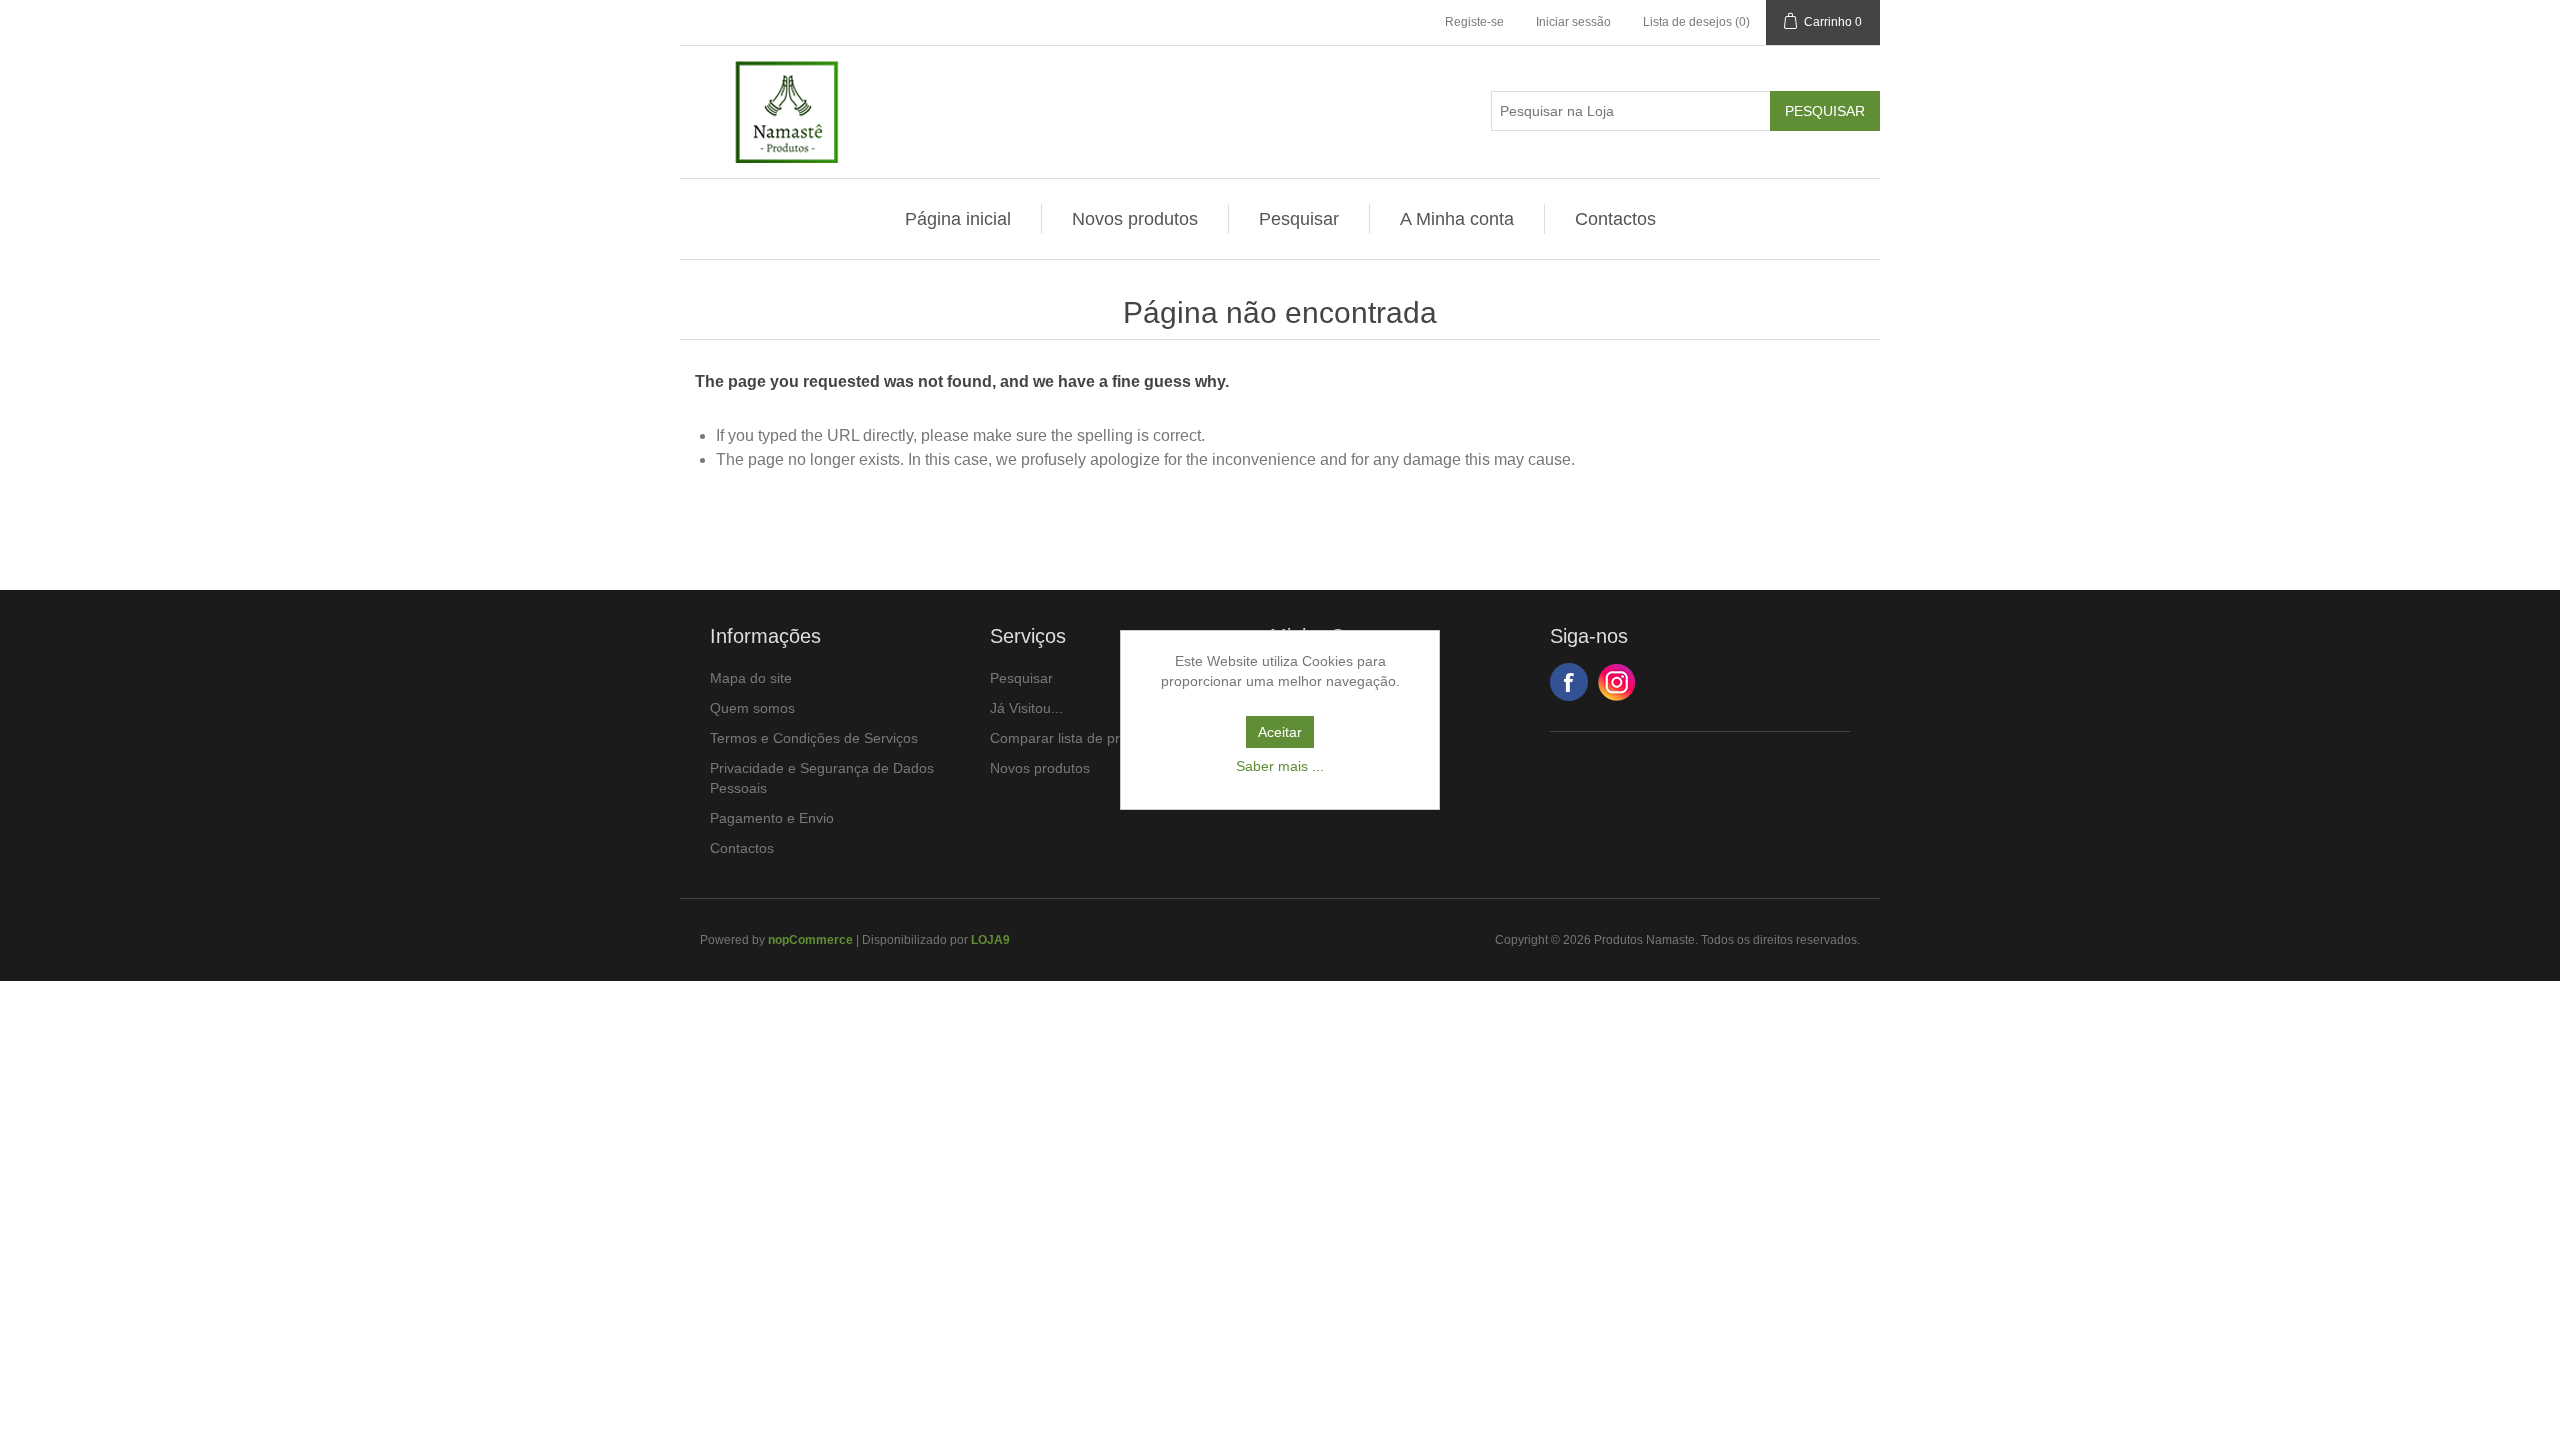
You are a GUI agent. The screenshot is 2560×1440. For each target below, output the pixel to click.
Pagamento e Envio (772, 818)
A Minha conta (1457, 219)
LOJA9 (990, 940)
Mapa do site (751, 678)
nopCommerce (810, 940)
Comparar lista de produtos (1076, 738)
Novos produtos (1135, 219)
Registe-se (1474, 22)
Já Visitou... (1026, 708)
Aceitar (1280, 732)
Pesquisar (1299, 219)
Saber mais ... (1280, 766)
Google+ (1617, 682)
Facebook (1569, 682)
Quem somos (752, 708)
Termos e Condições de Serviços (814, 738)
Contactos (1615, 219)
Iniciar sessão (1573, 22)
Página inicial (958, 219)
